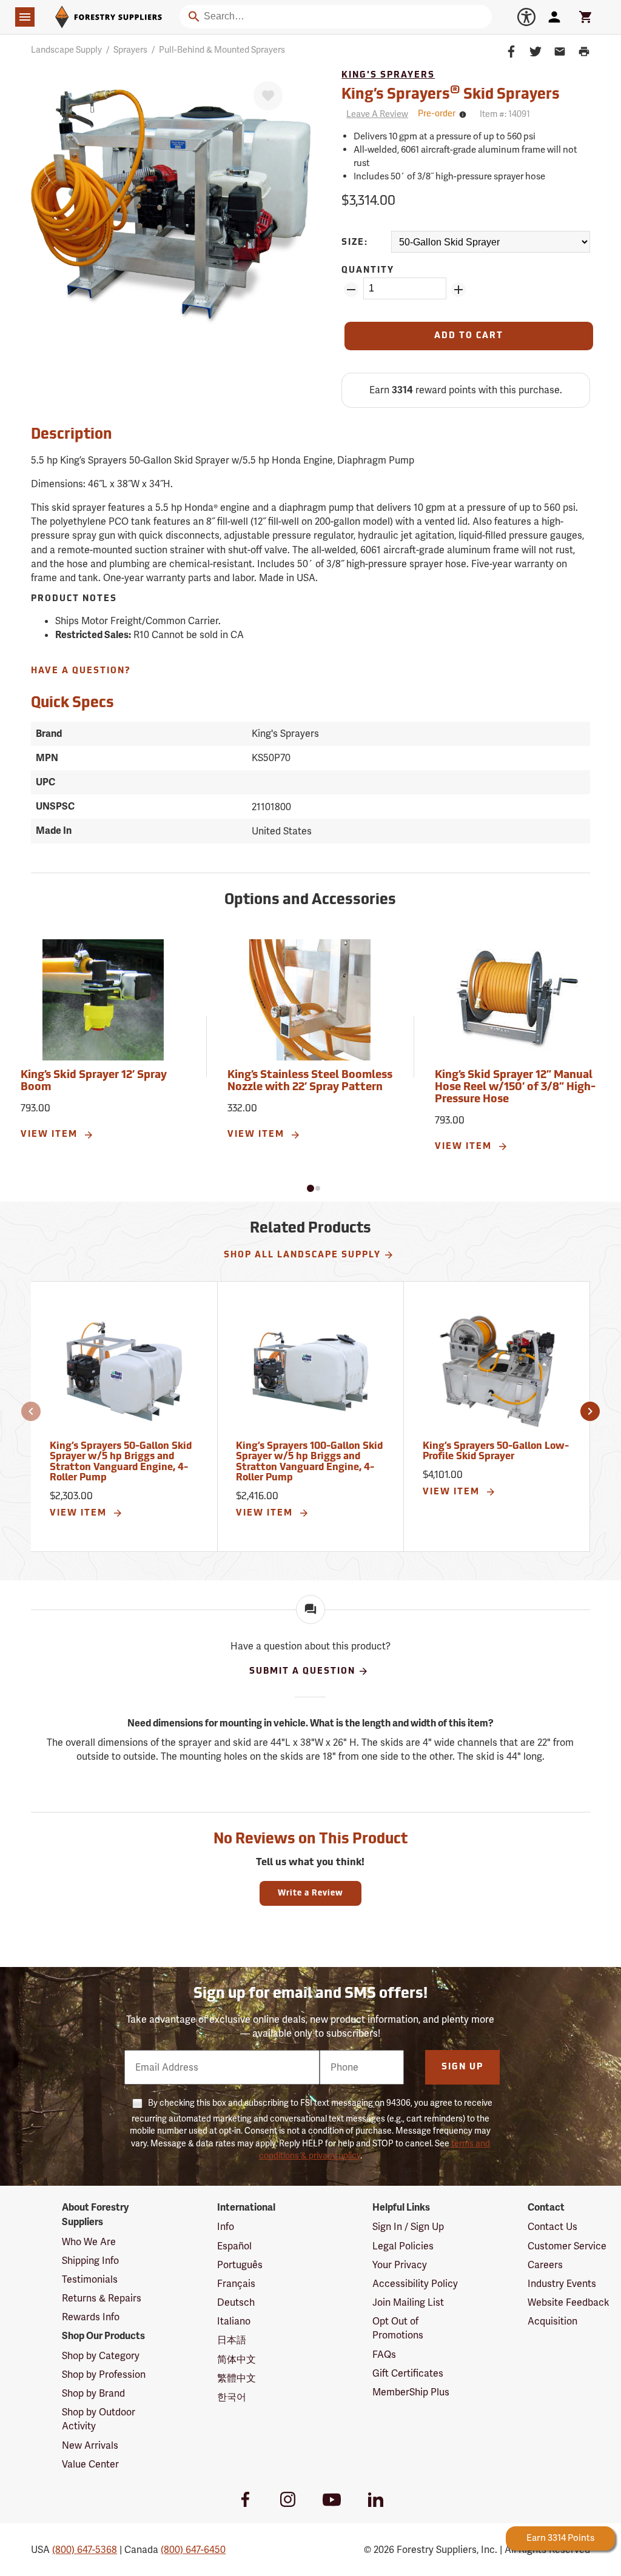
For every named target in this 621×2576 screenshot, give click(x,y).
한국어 (232, 2397)
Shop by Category (101, 2356)
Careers (545, 2265)
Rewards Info (91, 2317)
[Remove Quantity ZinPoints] (351, 290)
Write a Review (310, 1893)
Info (226, 2227)
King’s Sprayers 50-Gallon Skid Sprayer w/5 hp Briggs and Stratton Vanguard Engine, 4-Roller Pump (121, 1463)
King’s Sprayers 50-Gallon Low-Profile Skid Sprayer (496, 1452)
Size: (355, 243)
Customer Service (567, 2246)
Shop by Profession (104, 2375)
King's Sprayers (388, 75)
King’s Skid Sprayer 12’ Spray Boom (94, 1082)
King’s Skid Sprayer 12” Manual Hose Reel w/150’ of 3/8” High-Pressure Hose (515, 1088)
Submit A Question (302, 1671)
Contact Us (552, 2227)
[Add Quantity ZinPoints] (458, 290)
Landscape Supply (66, 50)
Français (236, 2284)
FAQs (384, 2355)
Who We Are (89, 2242)
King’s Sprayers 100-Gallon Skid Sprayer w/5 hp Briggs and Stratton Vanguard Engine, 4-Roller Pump (309, 1463)
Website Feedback (569, 2302)
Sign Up (462, 2067)
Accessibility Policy (415, 2284)
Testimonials (90, 2279)
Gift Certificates (408, 2373)
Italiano (234, 2321)
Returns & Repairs (102, 2298)
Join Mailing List (408, 2302)
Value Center (90, 2464)
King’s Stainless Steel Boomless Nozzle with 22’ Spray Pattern (310, 1082)
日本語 (232, 2340)
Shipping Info (90, 2261)
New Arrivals (90, 2445)
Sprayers (130, 50)
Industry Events (562, 2284)
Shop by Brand (93, 2393)
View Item (51, 1135)
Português (240, 2265)
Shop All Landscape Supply (302, 1255)
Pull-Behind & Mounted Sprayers (222, 50)
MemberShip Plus (411, 2392)
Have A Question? (81, 671)
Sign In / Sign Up (408, 2227)
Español (234, 2246)
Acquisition (552, 2321)
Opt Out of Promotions (398, 2328)
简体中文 (237, 2359)
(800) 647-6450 (193, 2550)
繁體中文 (237, 2378)
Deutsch (236, 2302)
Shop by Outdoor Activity (99, 2419)
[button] (310, 1188)
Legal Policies (403, 2246)
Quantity (368, 271)
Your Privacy (400, 2265)
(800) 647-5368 (85, 2550)
